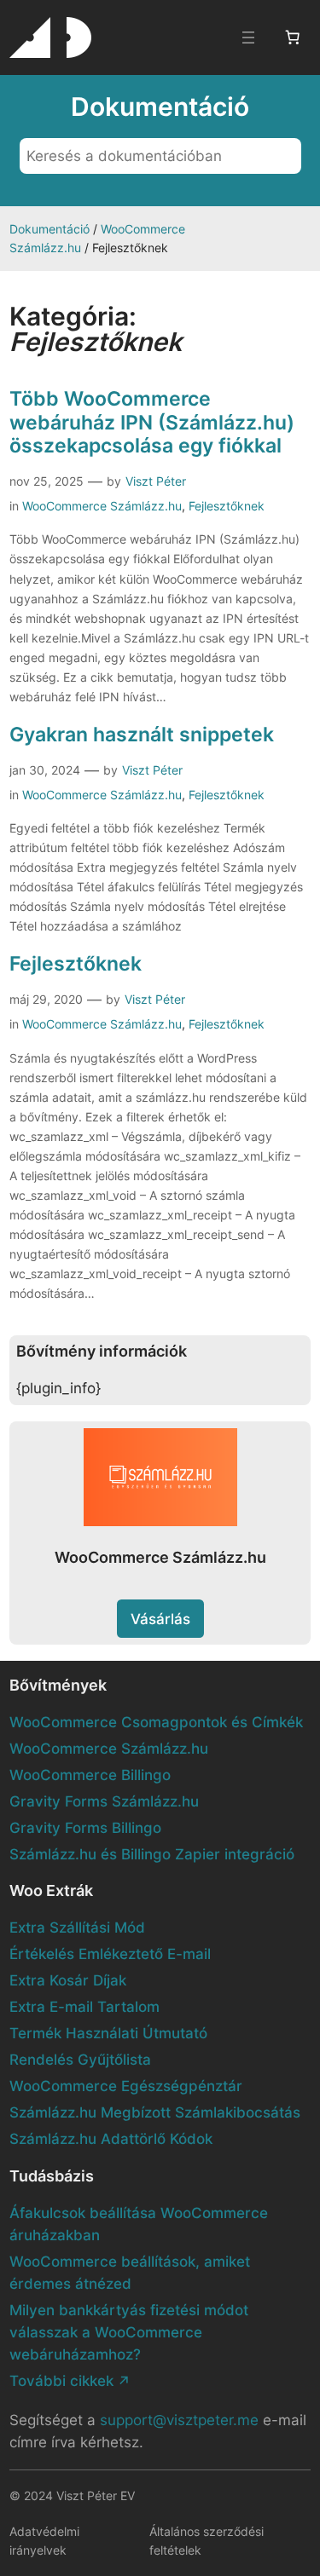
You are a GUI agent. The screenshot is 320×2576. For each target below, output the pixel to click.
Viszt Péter (156, 481)
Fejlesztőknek (227, 506)
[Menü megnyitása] (248, 37)
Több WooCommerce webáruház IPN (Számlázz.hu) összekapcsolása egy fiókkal (152, 421)
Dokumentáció (49, 229)
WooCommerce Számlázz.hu (102, 506)
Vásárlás (160, 1619)
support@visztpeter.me (179, 2420)
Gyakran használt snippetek (142, 734)
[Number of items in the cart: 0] (293, 37)
